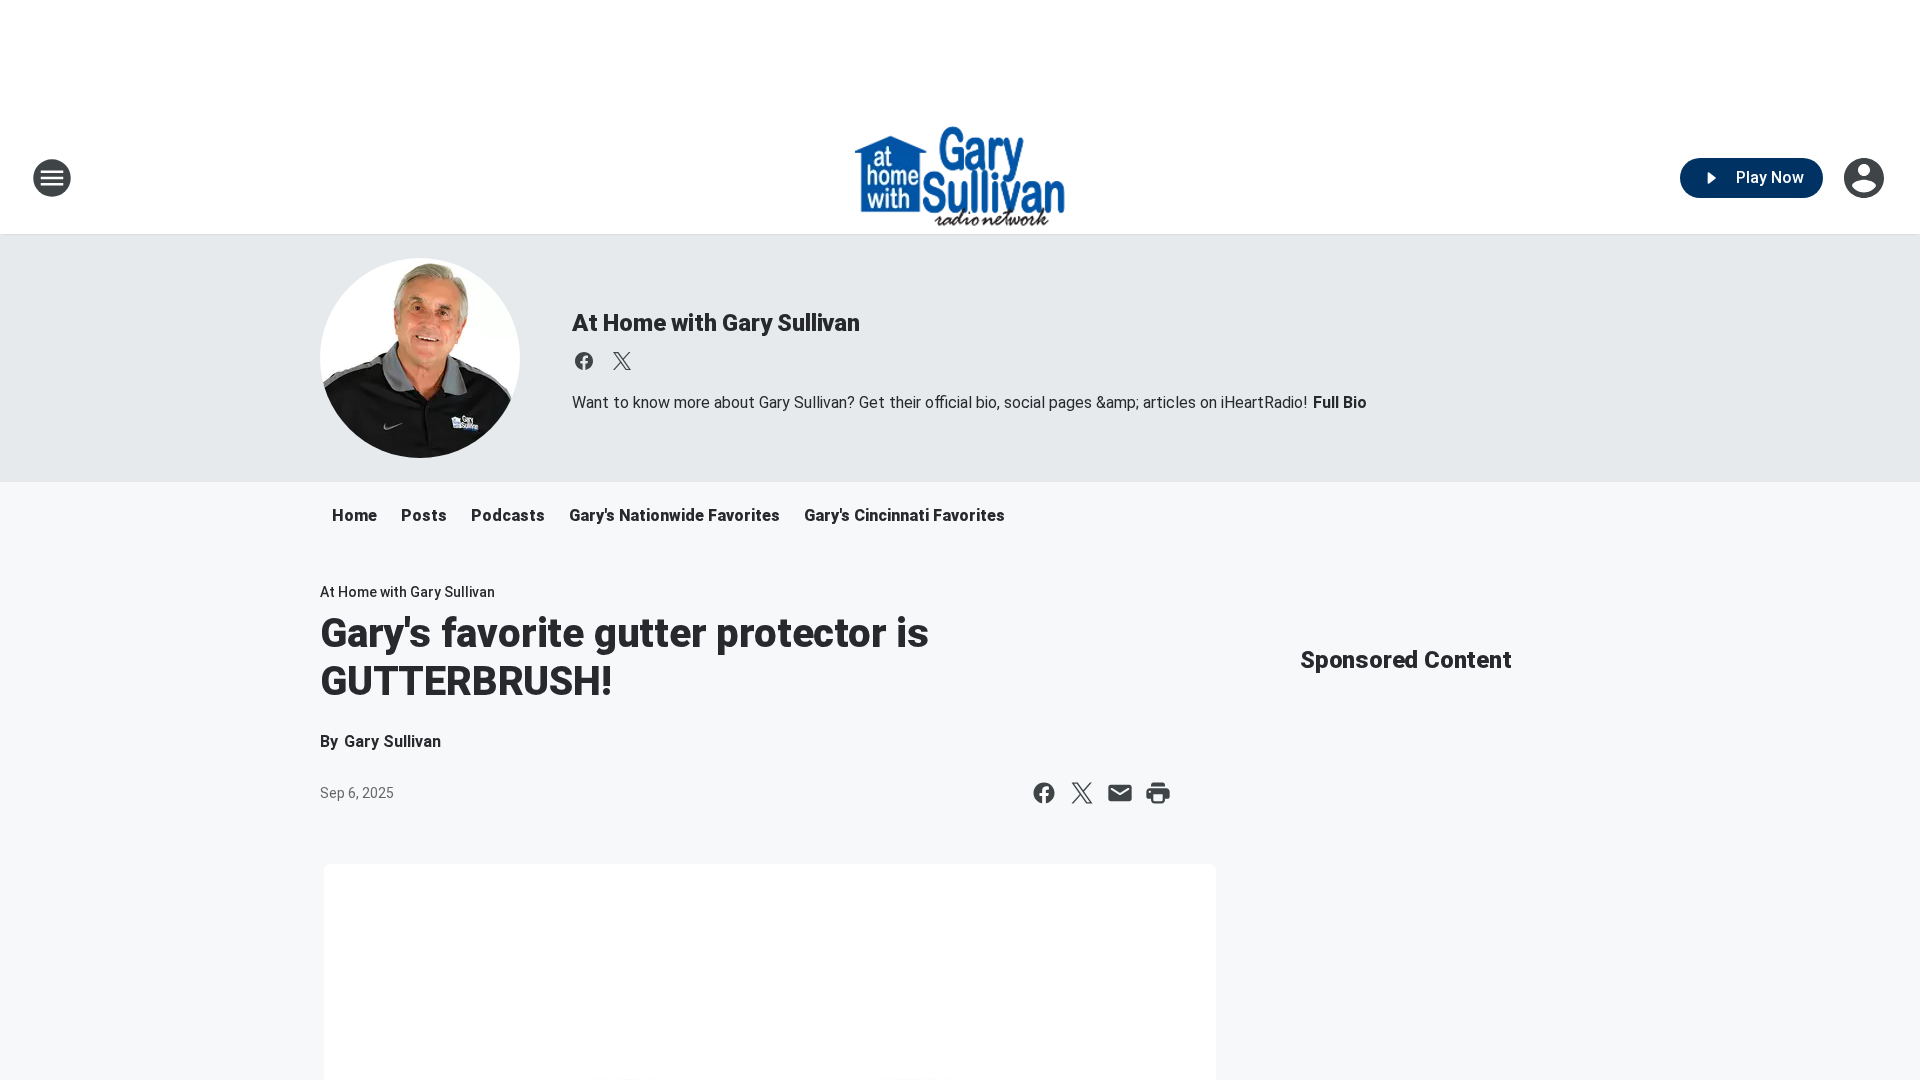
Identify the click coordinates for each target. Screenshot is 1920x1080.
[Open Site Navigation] (52, 178)
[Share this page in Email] (1120, 793)
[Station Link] (960, 178)
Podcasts (508, 515)
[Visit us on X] (622, 361)
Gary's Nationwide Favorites (674, 515)
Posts (424, 515)
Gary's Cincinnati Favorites (904, 515)
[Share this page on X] (1082, 793)
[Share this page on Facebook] (1044, 793)
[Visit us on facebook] (584, 361)
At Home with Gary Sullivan (716, 323)
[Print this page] (1158, 793)
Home (354, 515)
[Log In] (1866, 178)
